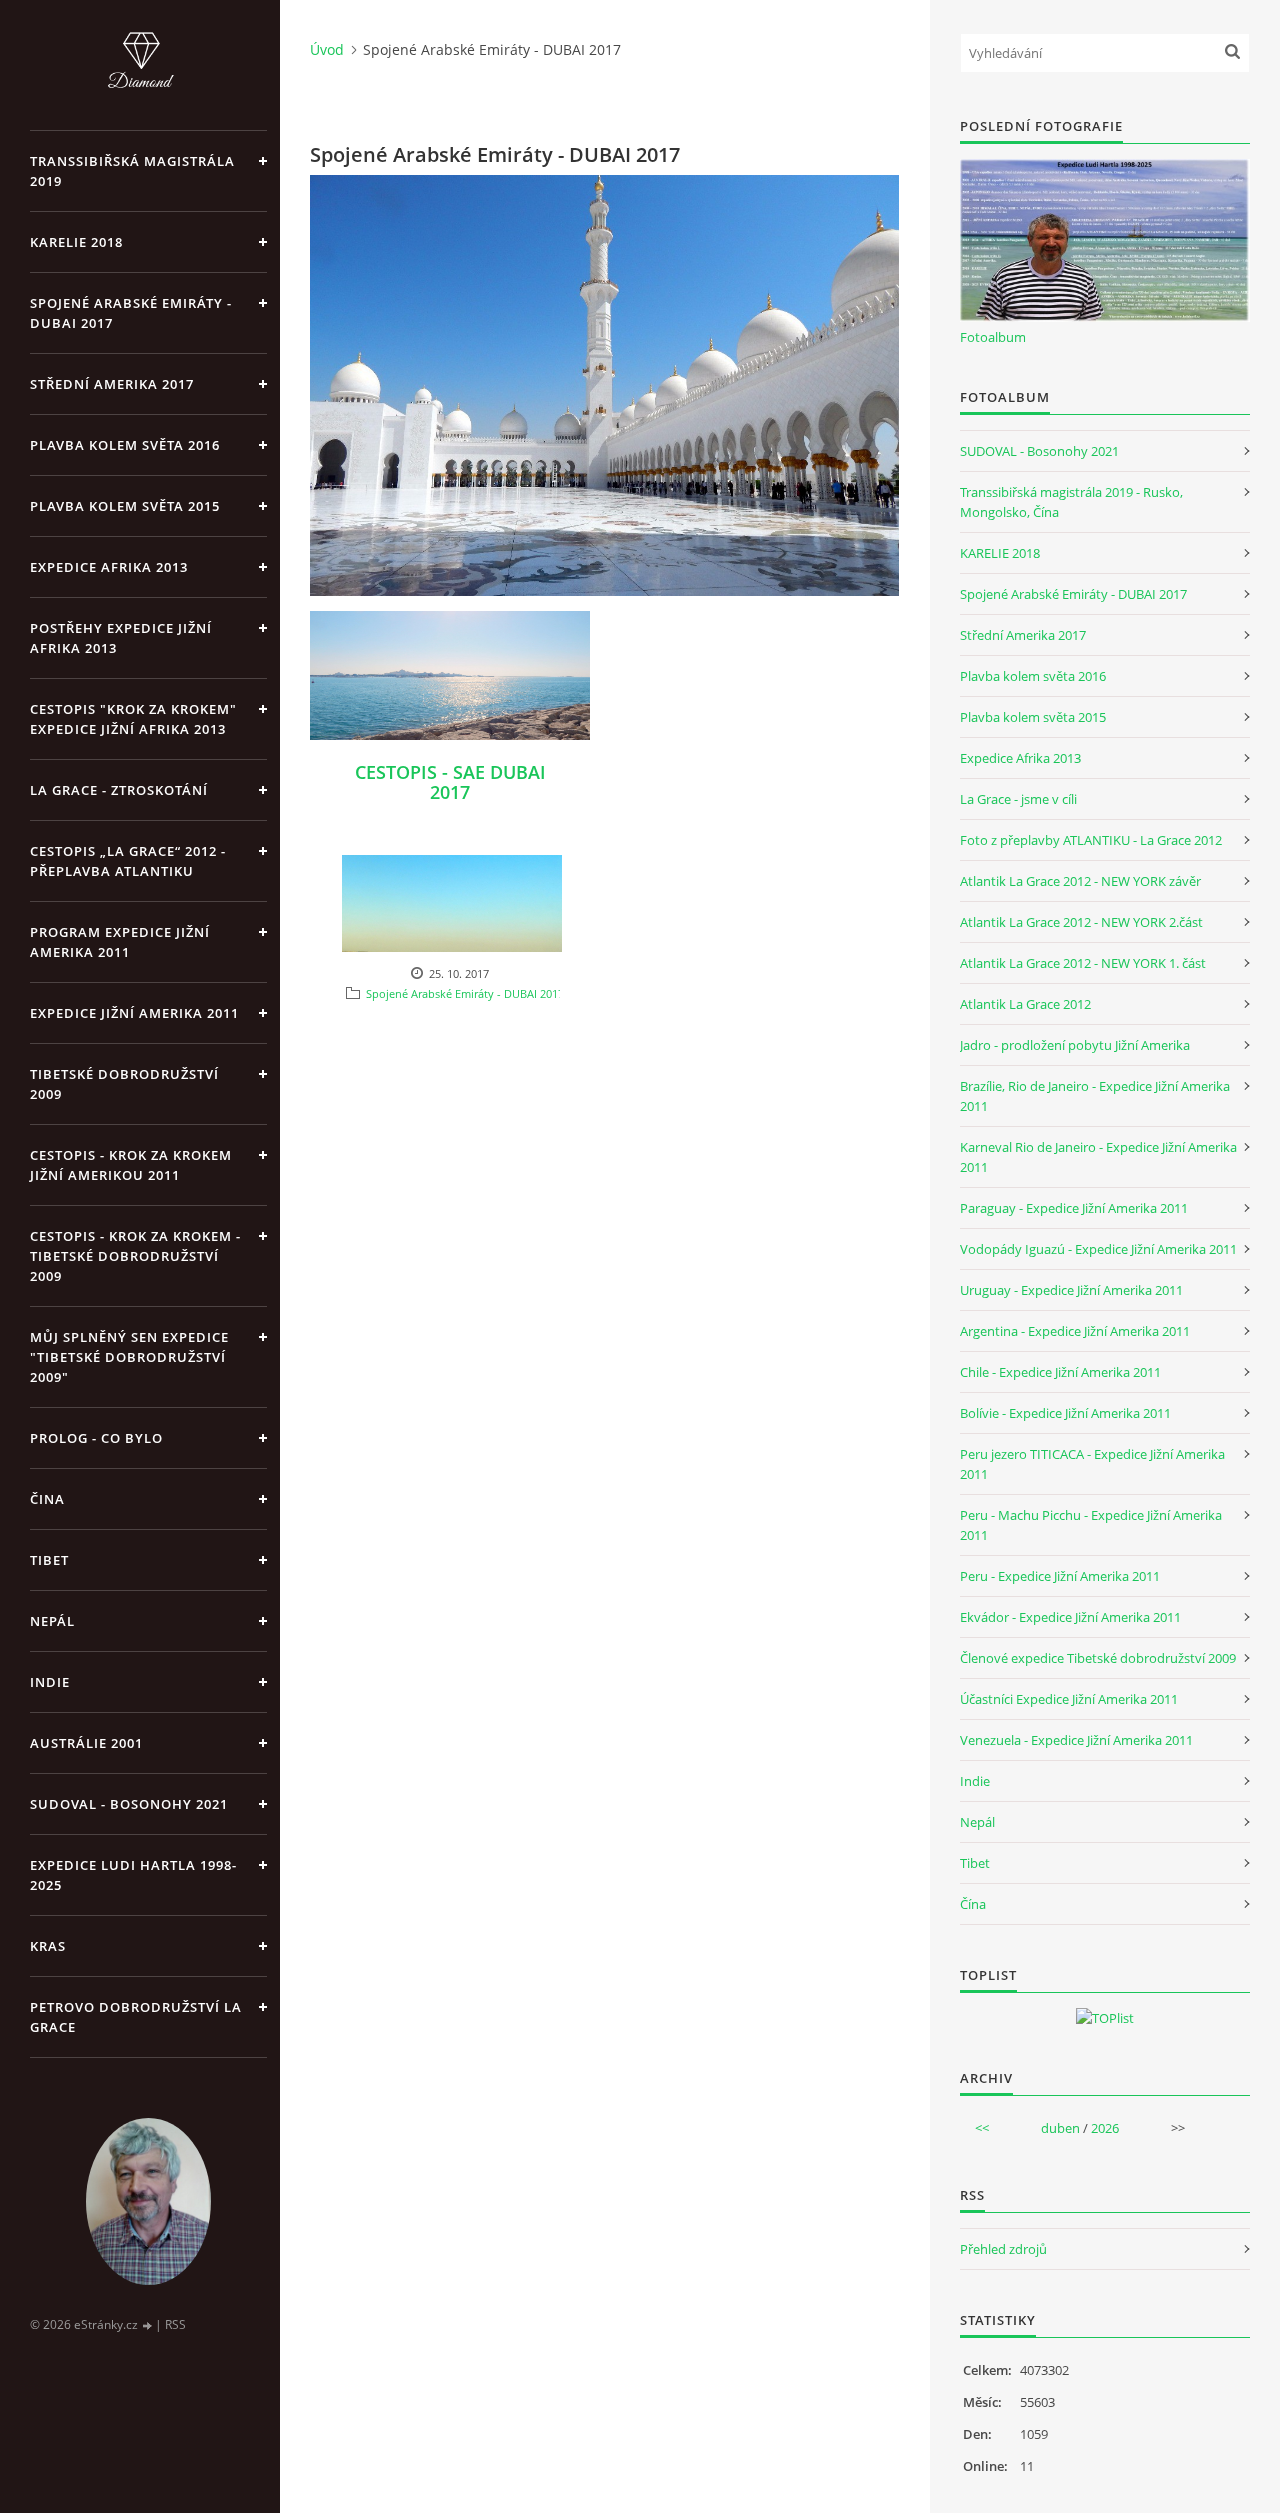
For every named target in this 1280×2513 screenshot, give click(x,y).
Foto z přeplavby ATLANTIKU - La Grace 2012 (1091, 840)
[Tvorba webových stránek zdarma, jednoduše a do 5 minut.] (148, 2325)
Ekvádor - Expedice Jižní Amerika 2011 (1070, 1617)
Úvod (327, 49)
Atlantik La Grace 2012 (1025, 1004)
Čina (47, 1499)
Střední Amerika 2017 (112, 384)
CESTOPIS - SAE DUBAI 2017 (450, 782)
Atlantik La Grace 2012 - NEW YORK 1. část (1083, 963)
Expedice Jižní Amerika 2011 (134, 1013)
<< (982, 2128)
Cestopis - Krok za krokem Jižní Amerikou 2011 (131, 1165)
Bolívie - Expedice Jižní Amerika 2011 (1065, 1413)
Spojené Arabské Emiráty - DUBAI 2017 (131, 313)
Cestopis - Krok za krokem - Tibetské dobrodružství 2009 (135, 1256)
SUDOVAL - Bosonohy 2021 (129, 1804)
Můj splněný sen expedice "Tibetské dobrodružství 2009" (129, 1357)
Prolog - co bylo (96, 1438)
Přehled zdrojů (1003, 2249)
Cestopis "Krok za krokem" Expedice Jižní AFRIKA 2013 (133, 719)
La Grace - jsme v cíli (1018, 799)
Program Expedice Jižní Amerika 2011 (120, 942)
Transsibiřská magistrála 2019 (132, 171)
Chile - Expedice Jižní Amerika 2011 (1060, 1372)
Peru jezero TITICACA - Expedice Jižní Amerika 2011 (1092, 1464)
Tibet (49, 1560)
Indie (50, 1682)
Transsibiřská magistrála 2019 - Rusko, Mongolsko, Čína (1071, 502)
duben (1060, 2128)
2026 (1105, 2128)
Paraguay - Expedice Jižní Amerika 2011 (1074, 1208)
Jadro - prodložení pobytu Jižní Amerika (1075, 1045)
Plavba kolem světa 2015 (125, 506)
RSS (175, 2324)
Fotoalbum (993, 337)
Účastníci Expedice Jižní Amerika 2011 (1069, 1699)
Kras (48, 1946)
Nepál (52, 1621)
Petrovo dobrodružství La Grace (136, 2017)
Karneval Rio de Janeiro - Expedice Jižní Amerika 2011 (1098, 1157)
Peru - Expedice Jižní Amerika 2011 (1060, 1576)
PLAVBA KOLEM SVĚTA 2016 (125, 445)
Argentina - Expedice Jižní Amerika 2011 (1075, 1331)
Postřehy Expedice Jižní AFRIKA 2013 (121, 638)
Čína (973, 1904)
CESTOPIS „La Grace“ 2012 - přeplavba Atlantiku (128, 861)
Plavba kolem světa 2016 (1033, 676)
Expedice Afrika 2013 (1020, 758)
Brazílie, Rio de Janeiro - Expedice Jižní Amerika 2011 (1095, 1096)
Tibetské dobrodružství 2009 (124, 1084)
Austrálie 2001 (86, 1743)
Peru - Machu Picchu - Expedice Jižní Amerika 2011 (1091, 1525)
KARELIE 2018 (76, 242)
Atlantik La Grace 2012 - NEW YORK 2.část (1081, 922)
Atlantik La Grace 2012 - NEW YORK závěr (1080, 881)
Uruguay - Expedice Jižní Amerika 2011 (1071, 1290)
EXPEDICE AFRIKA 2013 (109, 567)
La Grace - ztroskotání (119, 790)
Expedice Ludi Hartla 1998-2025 (133, 1875)
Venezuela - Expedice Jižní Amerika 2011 (1076, 1740)
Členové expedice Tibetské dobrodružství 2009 (1098, 1658)
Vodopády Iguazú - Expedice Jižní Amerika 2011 (1098, 1249)
